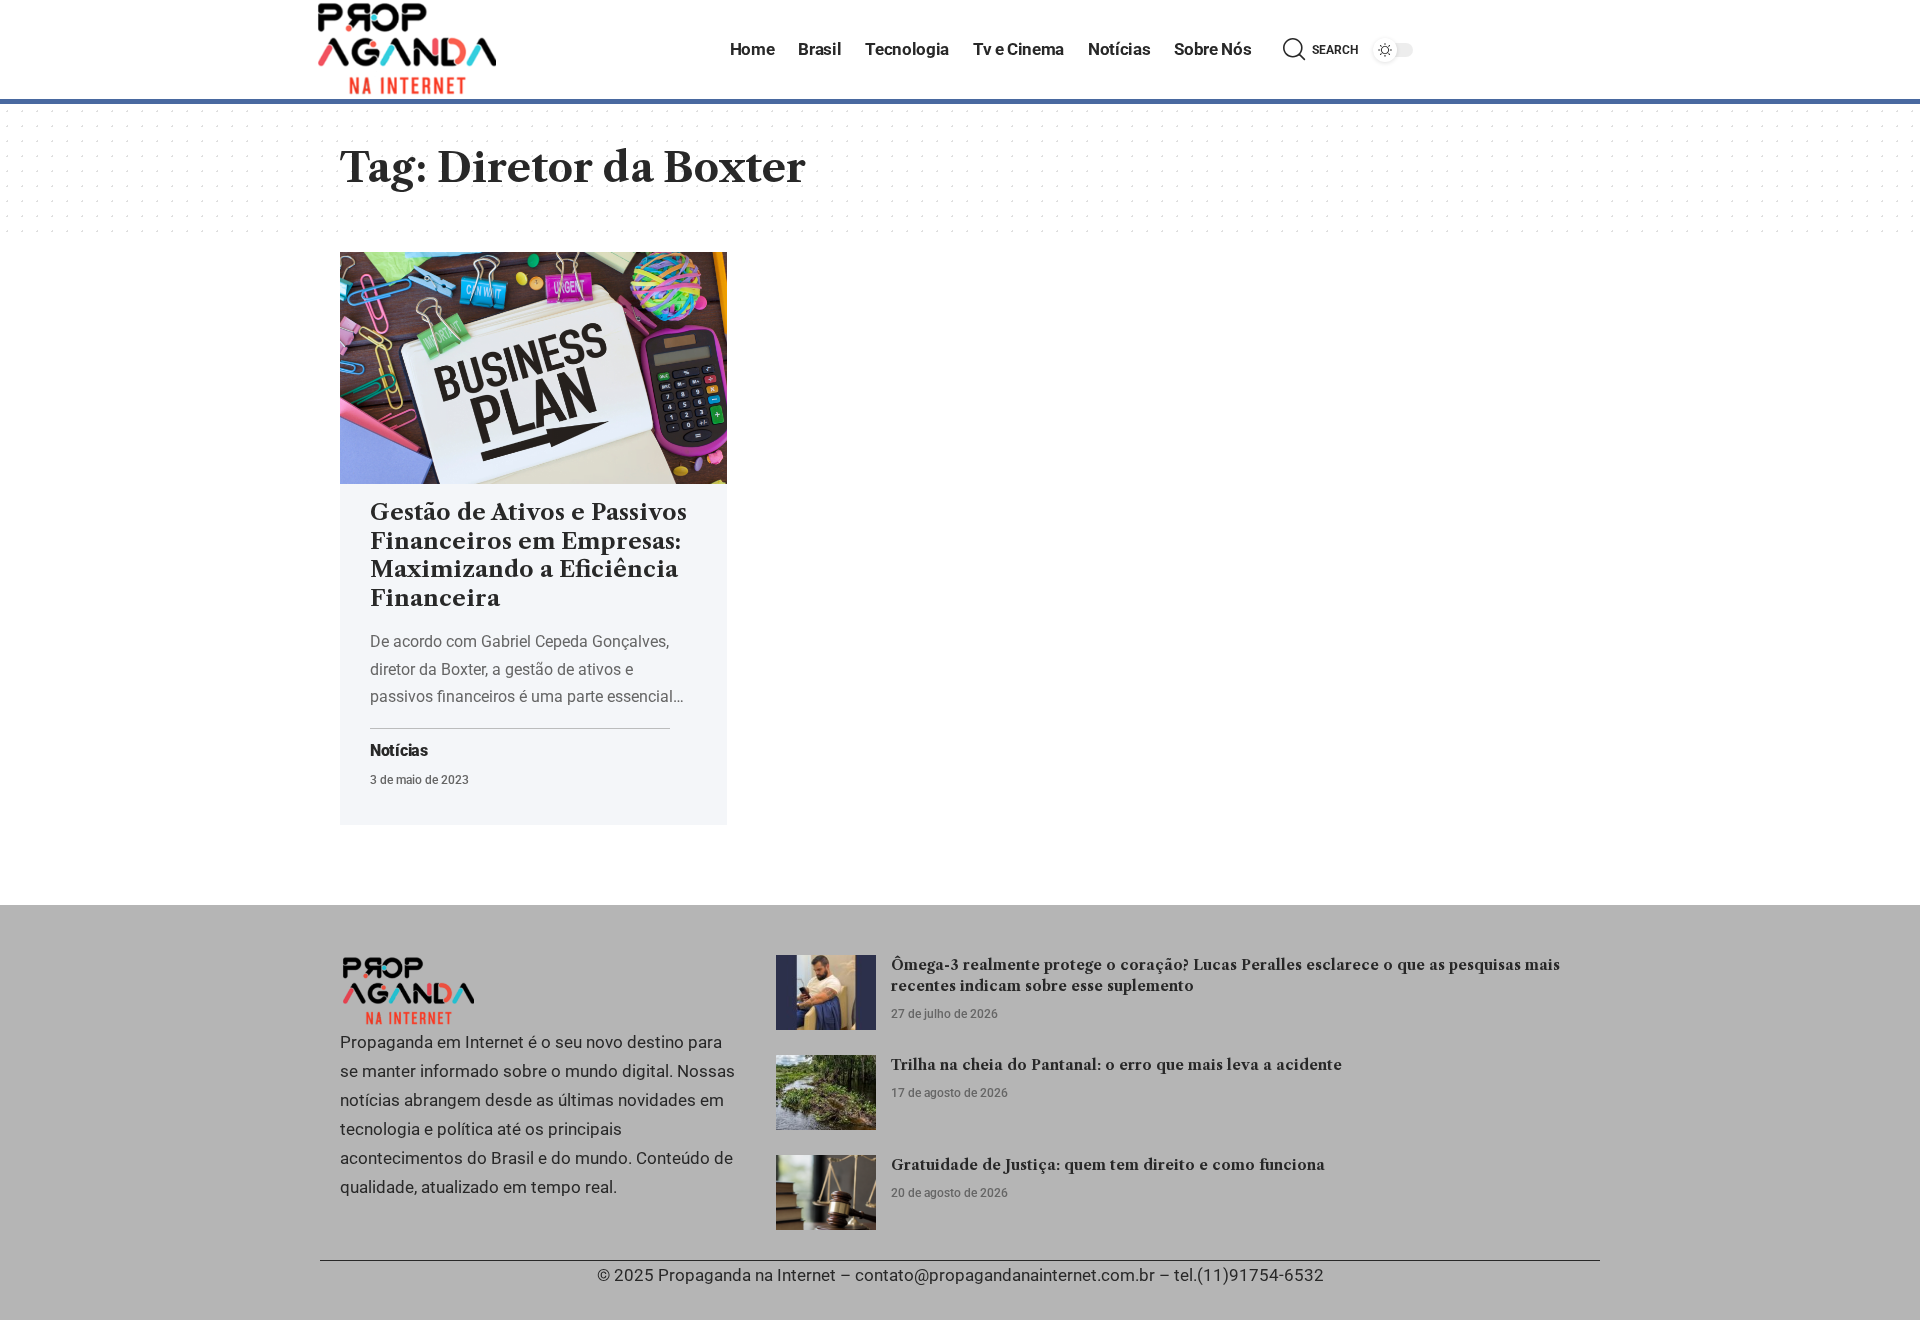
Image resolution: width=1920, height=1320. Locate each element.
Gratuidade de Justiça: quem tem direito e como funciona (1108, 1165)
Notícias (399, 751)
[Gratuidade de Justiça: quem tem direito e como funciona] (826, 1192)
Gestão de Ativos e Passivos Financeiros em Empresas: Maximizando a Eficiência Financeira (528, 555)
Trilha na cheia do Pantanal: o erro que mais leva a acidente (1116, 1065)
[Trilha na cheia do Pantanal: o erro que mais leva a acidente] (826, 1092)
